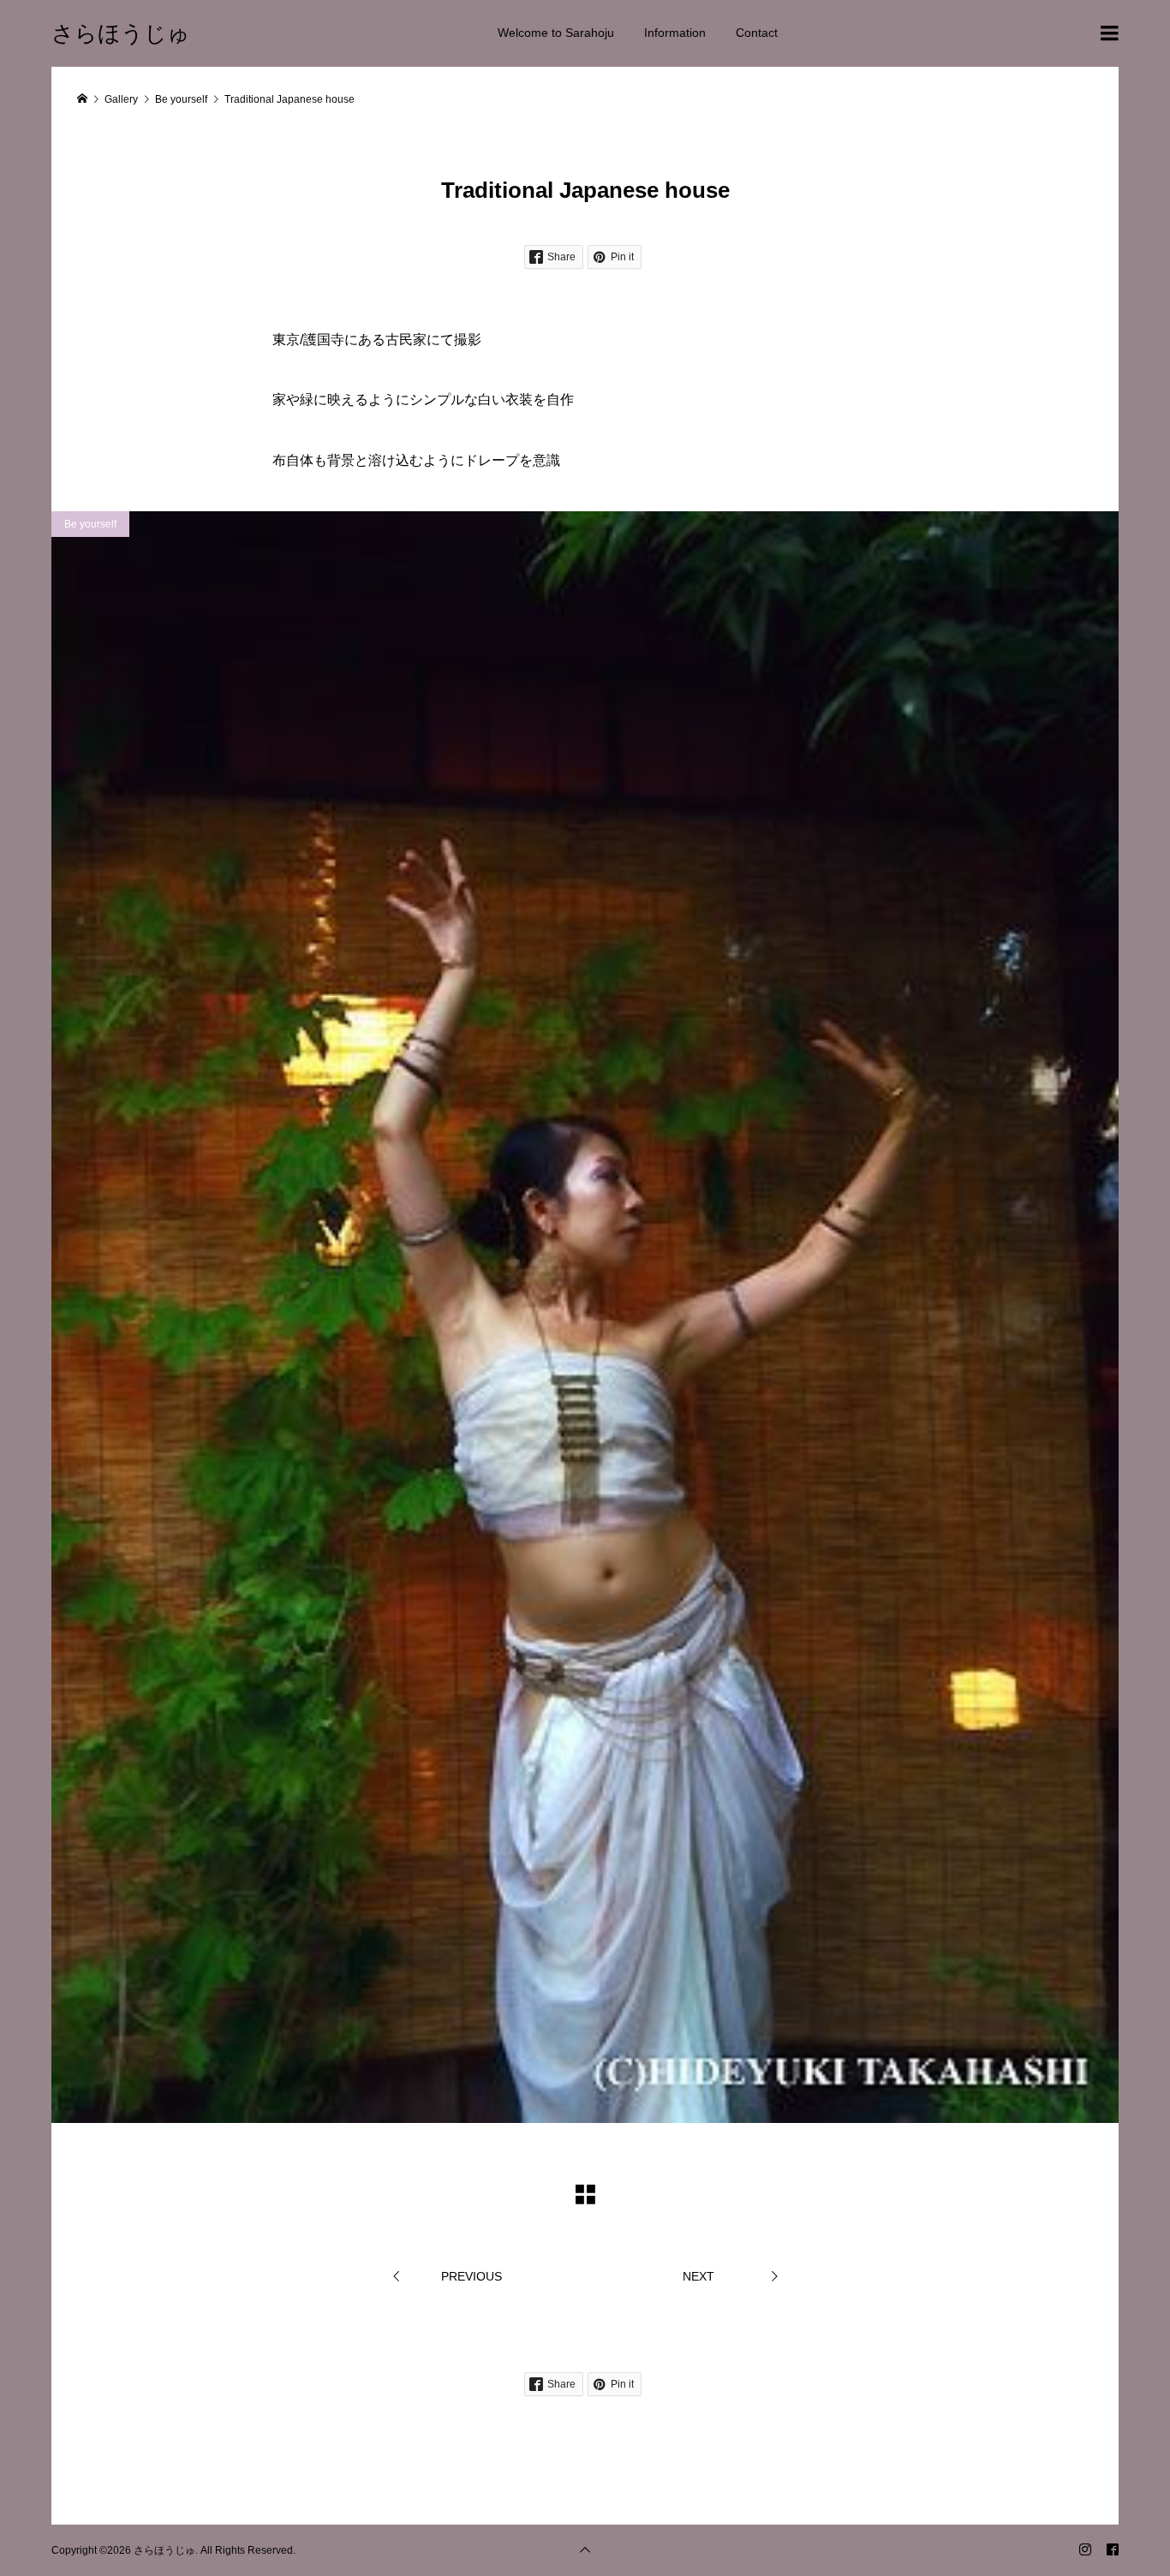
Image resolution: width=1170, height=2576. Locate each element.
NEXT (698, 2276)
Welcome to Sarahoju (556, 33)
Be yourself (90, 524)
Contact (757, 33)
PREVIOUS (472, 2276)
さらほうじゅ (121, 33)
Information (675, 33)
